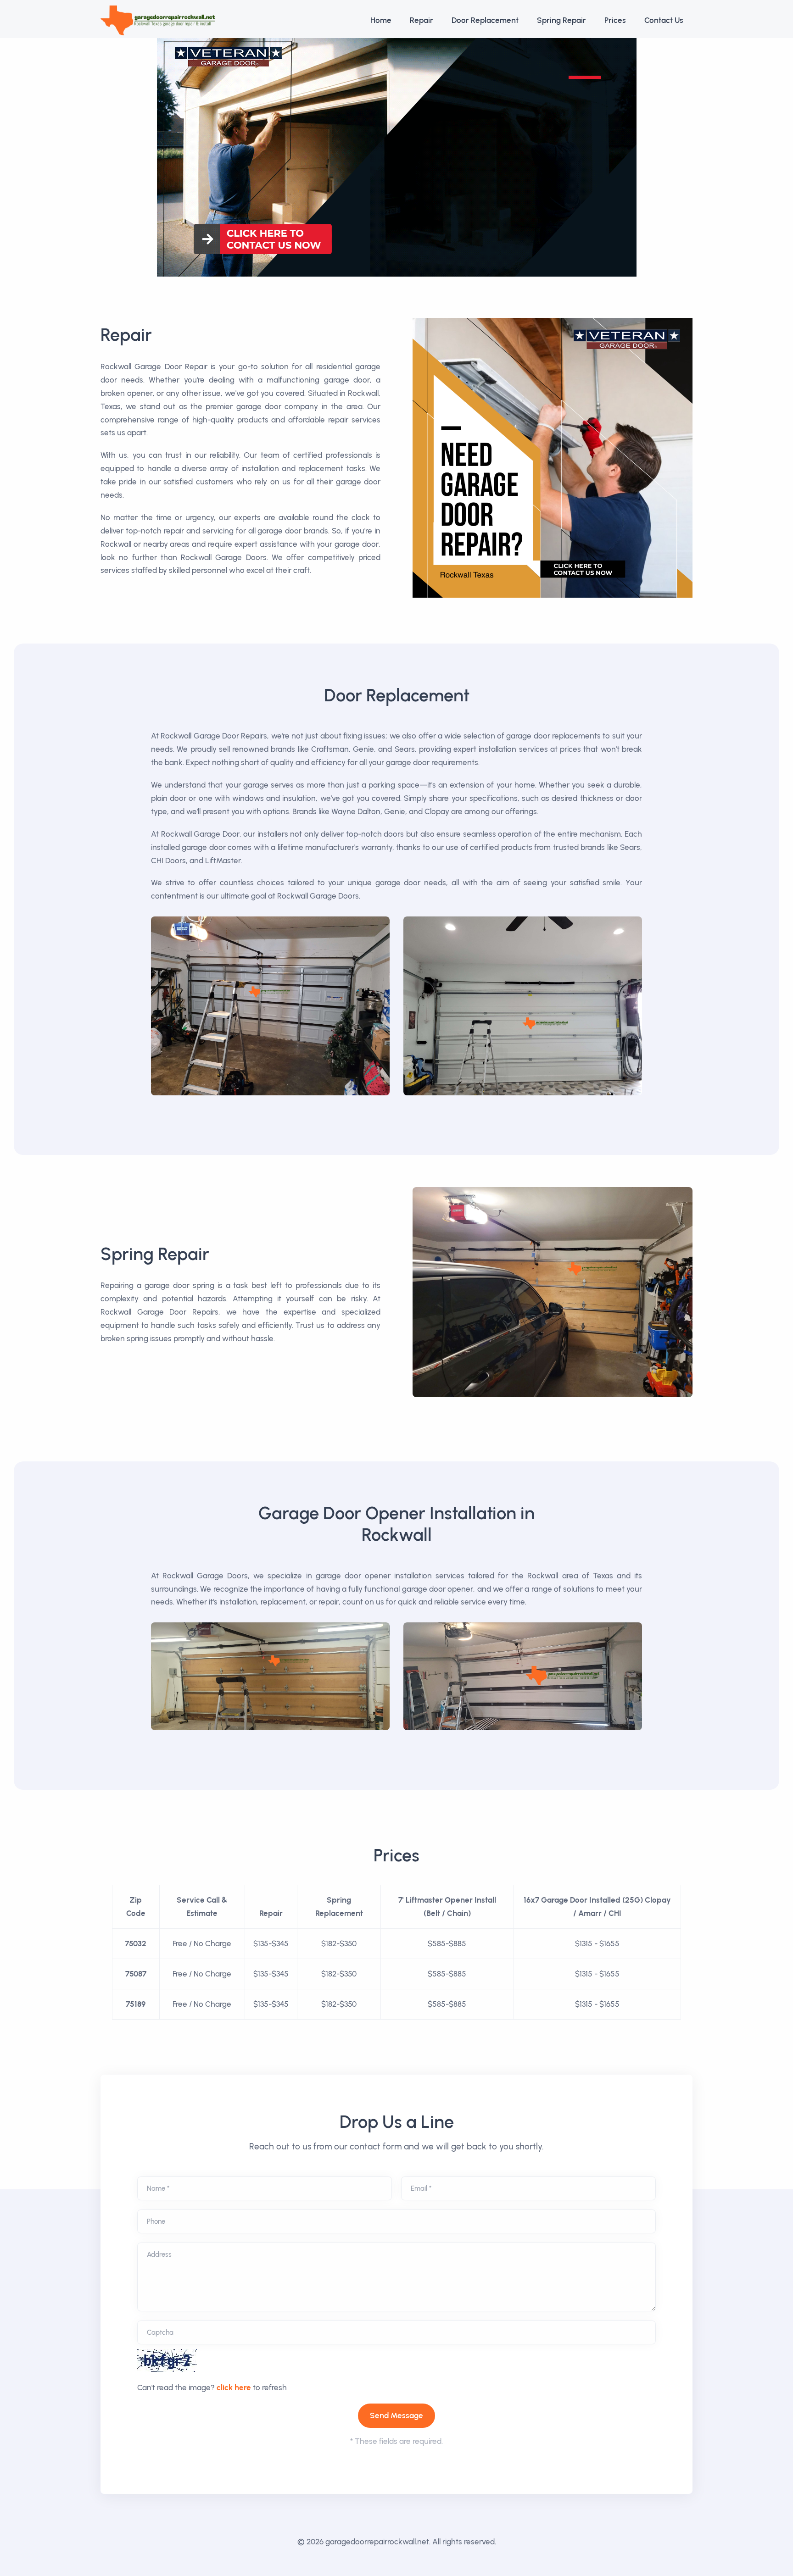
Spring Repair (561, 20)
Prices (615, 20)
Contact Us (664, 20)
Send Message (396, 2415)
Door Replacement (485, 20)
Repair (422, 20)
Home (381, 20)
